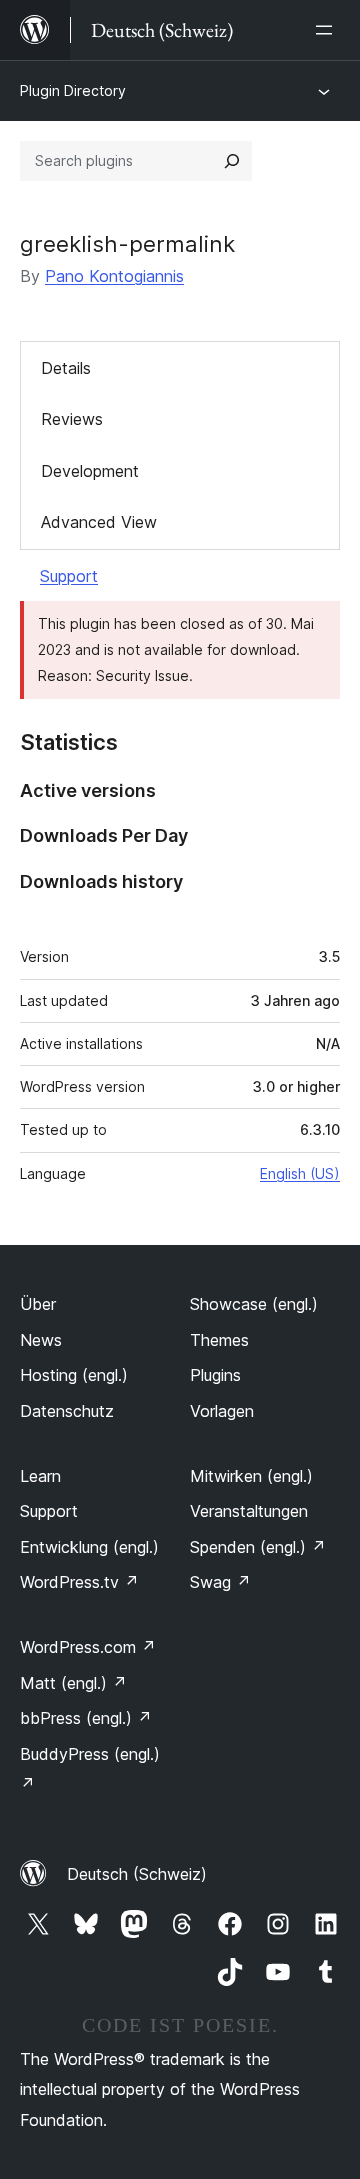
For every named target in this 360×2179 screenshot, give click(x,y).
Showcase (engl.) (254, 1304)
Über (38, 1304)
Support (69, 576)
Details (66, 368)
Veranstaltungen (249, 1511)
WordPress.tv (79, 1582)
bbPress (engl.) (86, 1718)
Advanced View (99, 522)
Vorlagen (222, 1411)
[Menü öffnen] (328, 30)
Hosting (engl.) (74, 1375)
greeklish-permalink (127, 244)
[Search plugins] (232, 161)
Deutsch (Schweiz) (137, 1874)
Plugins (215, 1375)
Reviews (72, 419)
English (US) (300, 1173)
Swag (220, 1582)
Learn (40, 1476)
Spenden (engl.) (258, 1547)
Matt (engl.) (73, 1683)
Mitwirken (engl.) (251, 1476)
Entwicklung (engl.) (89, 1547)
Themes (219, 1340)
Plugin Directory (73, 90)
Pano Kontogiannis (114, 276)
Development (90, 471)
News (41, 1340)
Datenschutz (67, 1411)
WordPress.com (88, 1647)
